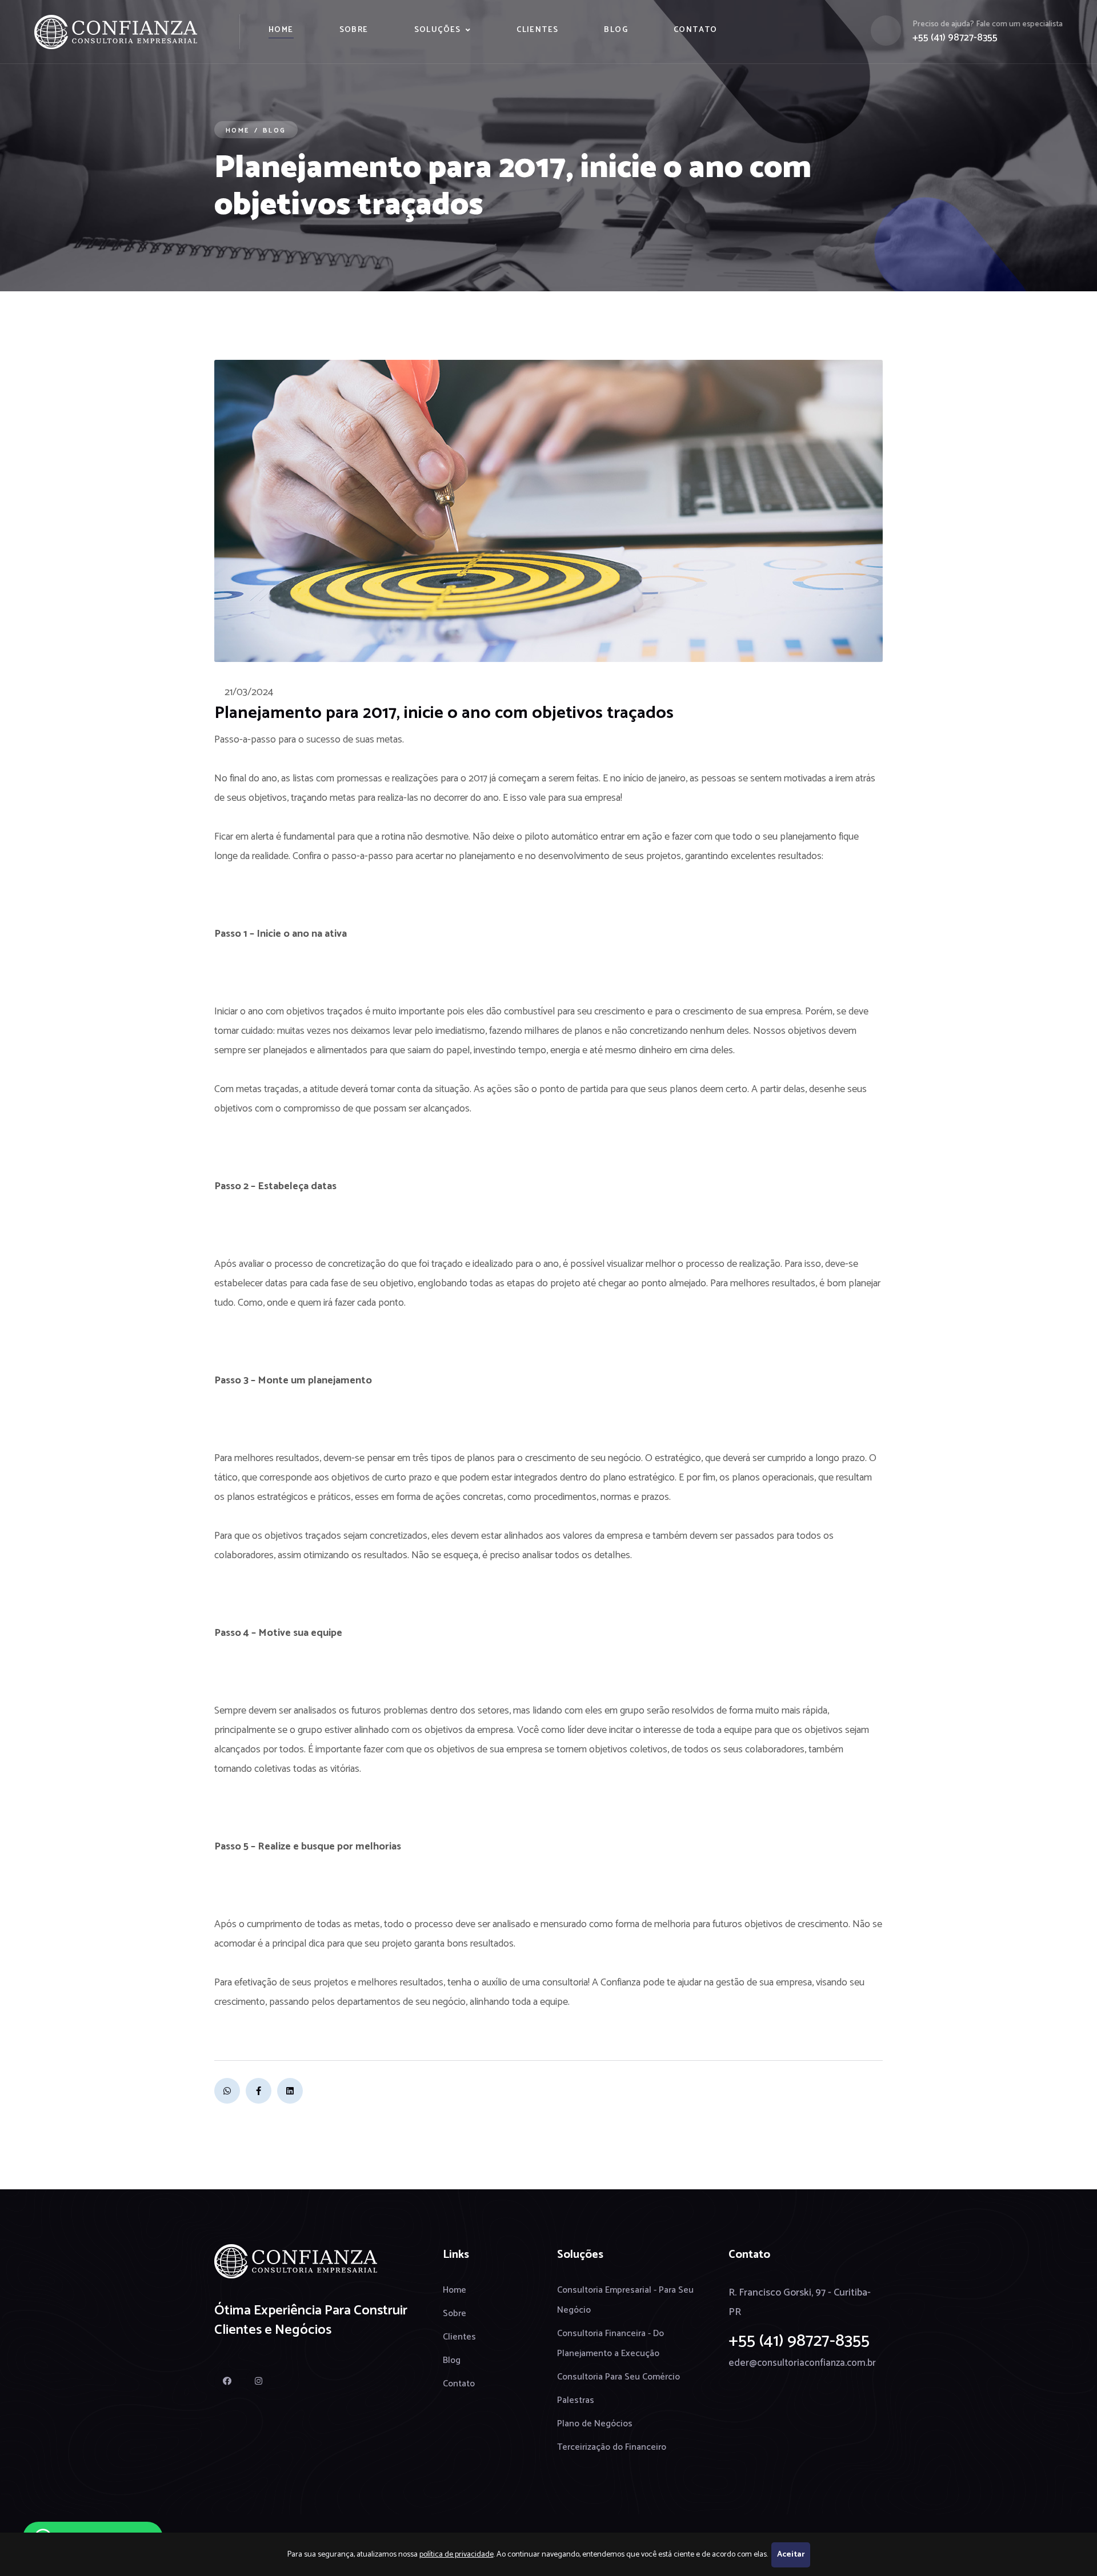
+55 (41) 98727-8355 (955, 38)
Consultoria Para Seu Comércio (618, 2377)
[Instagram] (259, 2381)
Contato (696, 30)
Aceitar (791, 2555)
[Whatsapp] (227, 2091)
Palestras (576, 2400)
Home (281, 30)
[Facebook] (259, 2091)
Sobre (354, 30)
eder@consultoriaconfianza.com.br (802, 2363)
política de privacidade (457, 2555)
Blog (616, 30)
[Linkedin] (290, 2091)
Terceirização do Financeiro (612, 2447)
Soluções (438, 30)
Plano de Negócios (595, 2424)
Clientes (537, 30)
